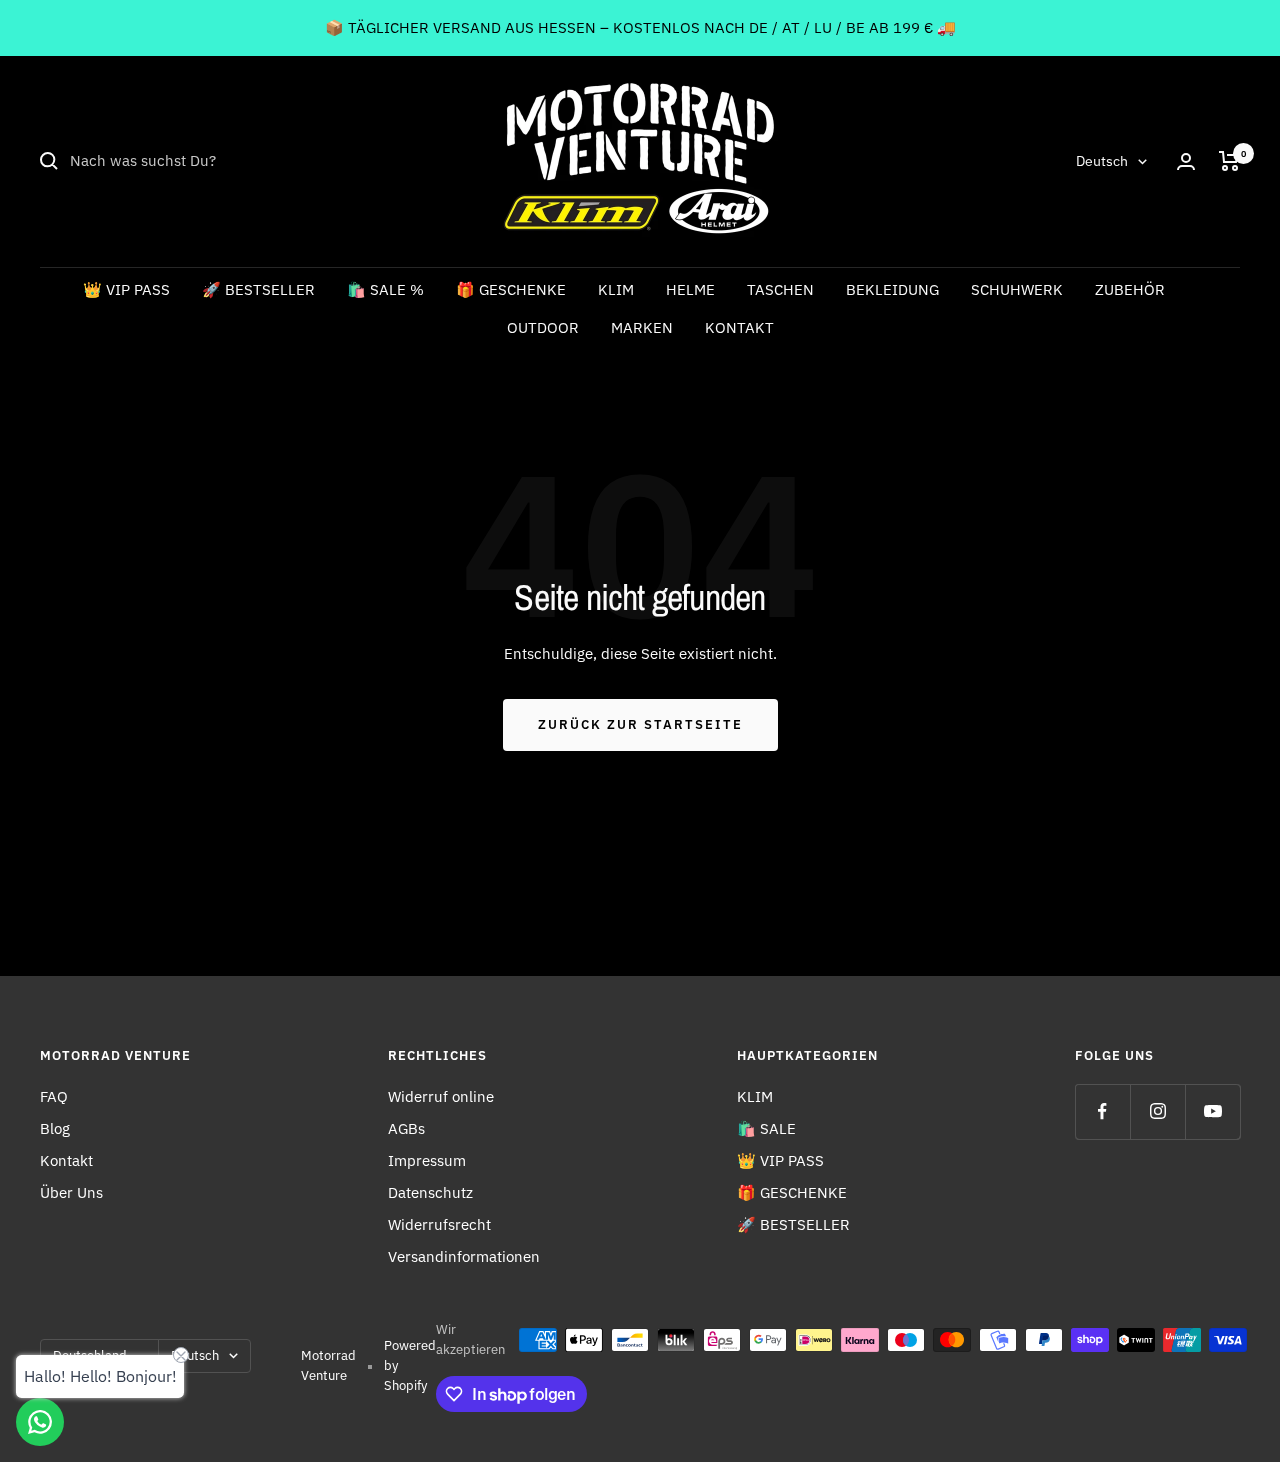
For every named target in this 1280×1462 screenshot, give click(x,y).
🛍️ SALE (766, 1128)
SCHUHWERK (1017, 289)
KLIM (616, 289)
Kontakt (66, 1160)
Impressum (427, 1160)
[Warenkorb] (1229, 161)
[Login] (1186, 161)
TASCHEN (780, 289)
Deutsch (1102, 161)
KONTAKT (739, 327)
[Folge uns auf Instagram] (1157, 1111)
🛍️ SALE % (385, 289)
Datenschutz (430, 1192)
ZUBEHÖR (1130, 289)
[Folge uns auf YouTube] (1212, 1111)
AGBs (406, 1128)
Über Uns (71, 1192)
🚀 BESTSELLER (258, 289)
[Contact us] (40, 1422)
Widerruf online (441, 1096)
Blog (55, 1128)
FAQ (54, 1096)
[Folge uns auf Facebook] (1102, 1111)
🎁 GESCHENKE (511, 289)
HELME (690, 289)
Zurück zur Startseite (640, 724)
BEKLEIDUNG (892, 289)
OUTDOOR (543, 327)
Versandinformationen (464, 1256)
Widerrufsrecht (439, 1224)
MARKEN (642, 327)
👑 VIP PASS (126, 289)
